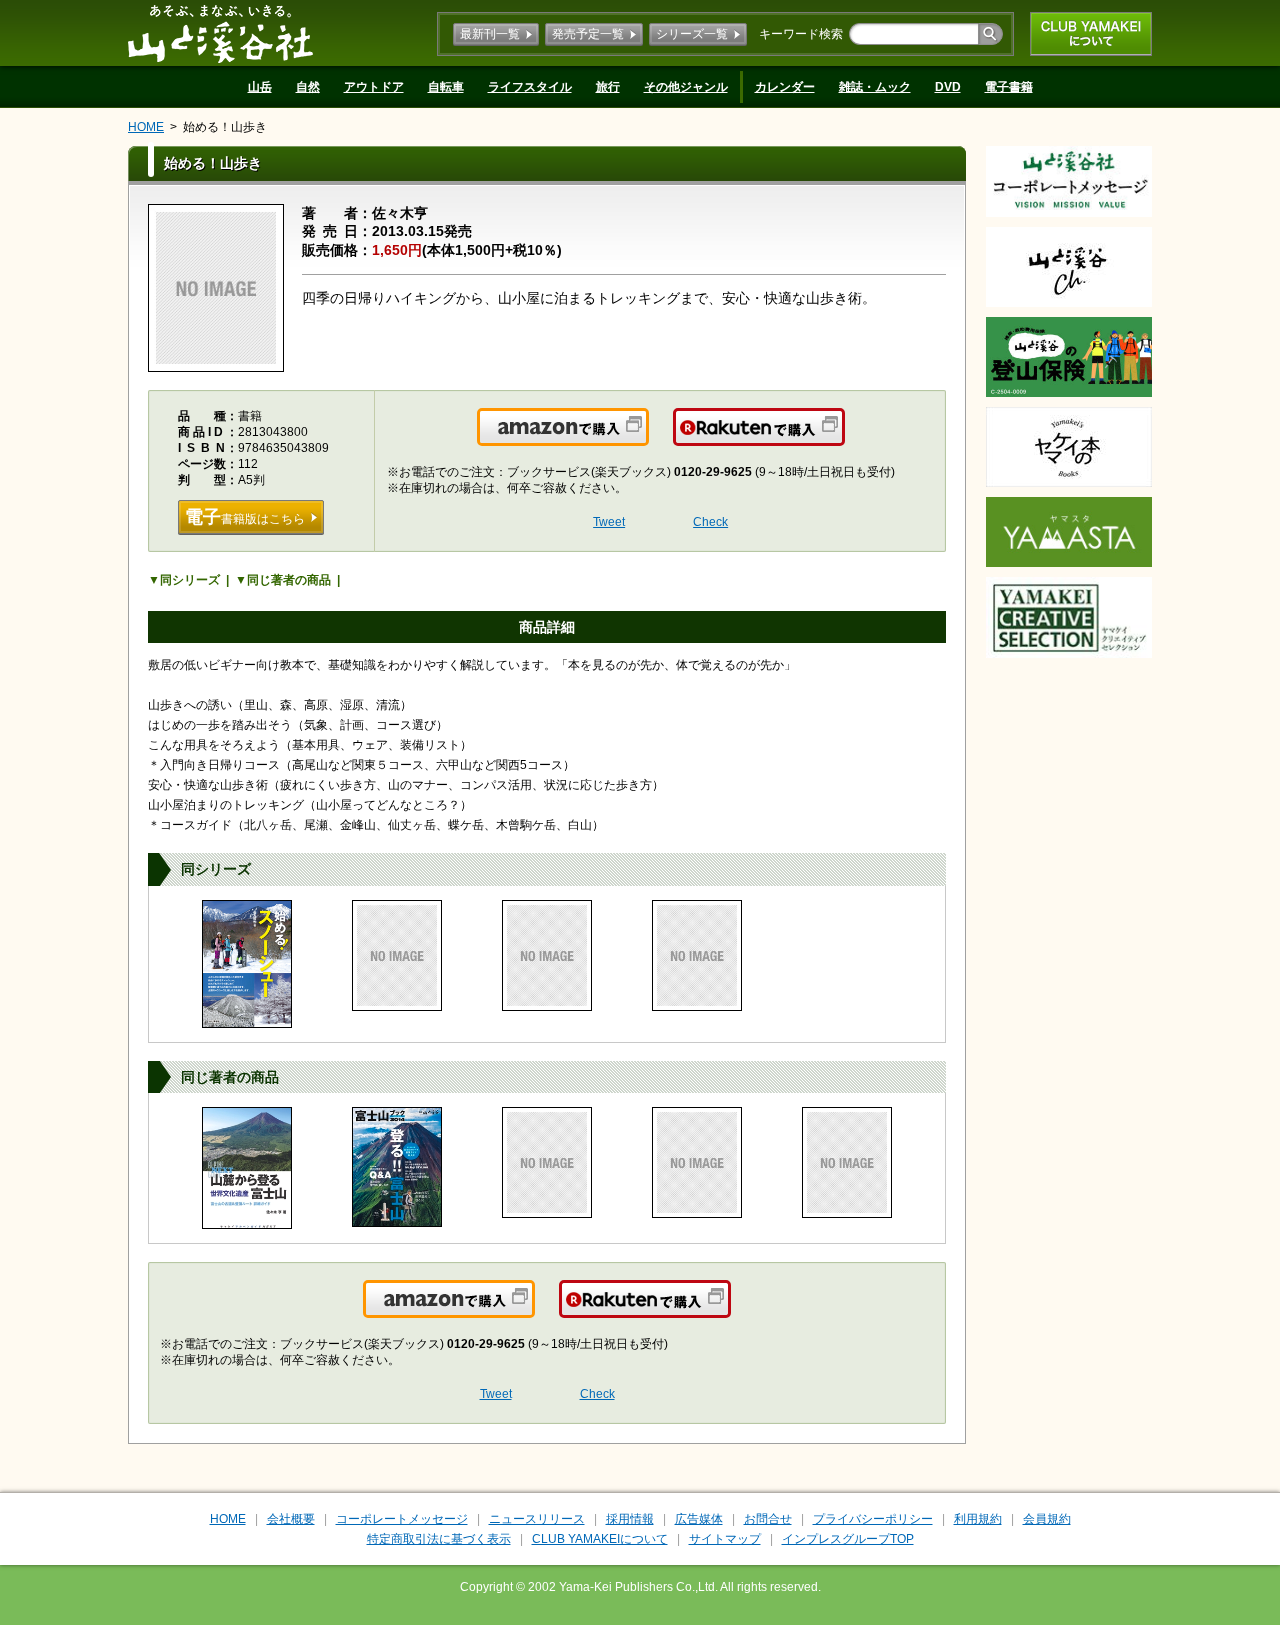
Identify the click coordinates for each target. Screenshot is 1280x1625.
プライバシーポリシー (873, 1519)
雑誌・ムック (875, 87)
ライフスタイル (530, 87)
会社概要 (291, 1519)
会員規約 (1047, 1519)
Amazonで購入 (647, 439)
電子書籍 (1009, 87)
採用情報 (630, 1519)
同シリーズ (190, 580)
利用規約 (978, 1519)
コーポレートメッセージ (402, 1519)
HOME (146, 127)
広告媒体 (699, 1519)
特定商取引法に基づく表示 (439, 1539)
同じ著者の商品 (289, 580)
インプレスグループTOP (848, 1539)
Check (710, 522)
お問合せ (768, 1519)
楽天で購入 (843, 439)
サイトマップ (725, 1539)
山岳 (260, 87)
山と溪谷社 (220, 33)
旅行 (608, 87)
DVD (948, 87)
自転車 (446, 87)
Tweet (609, 522)
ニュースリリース (537, 1519)
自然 (308, 87)
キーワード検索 (801, 34)
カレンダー (785, 87)
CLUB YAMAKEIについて (1091, 34)
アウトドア (374, 87)
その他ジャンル (686, 87)
